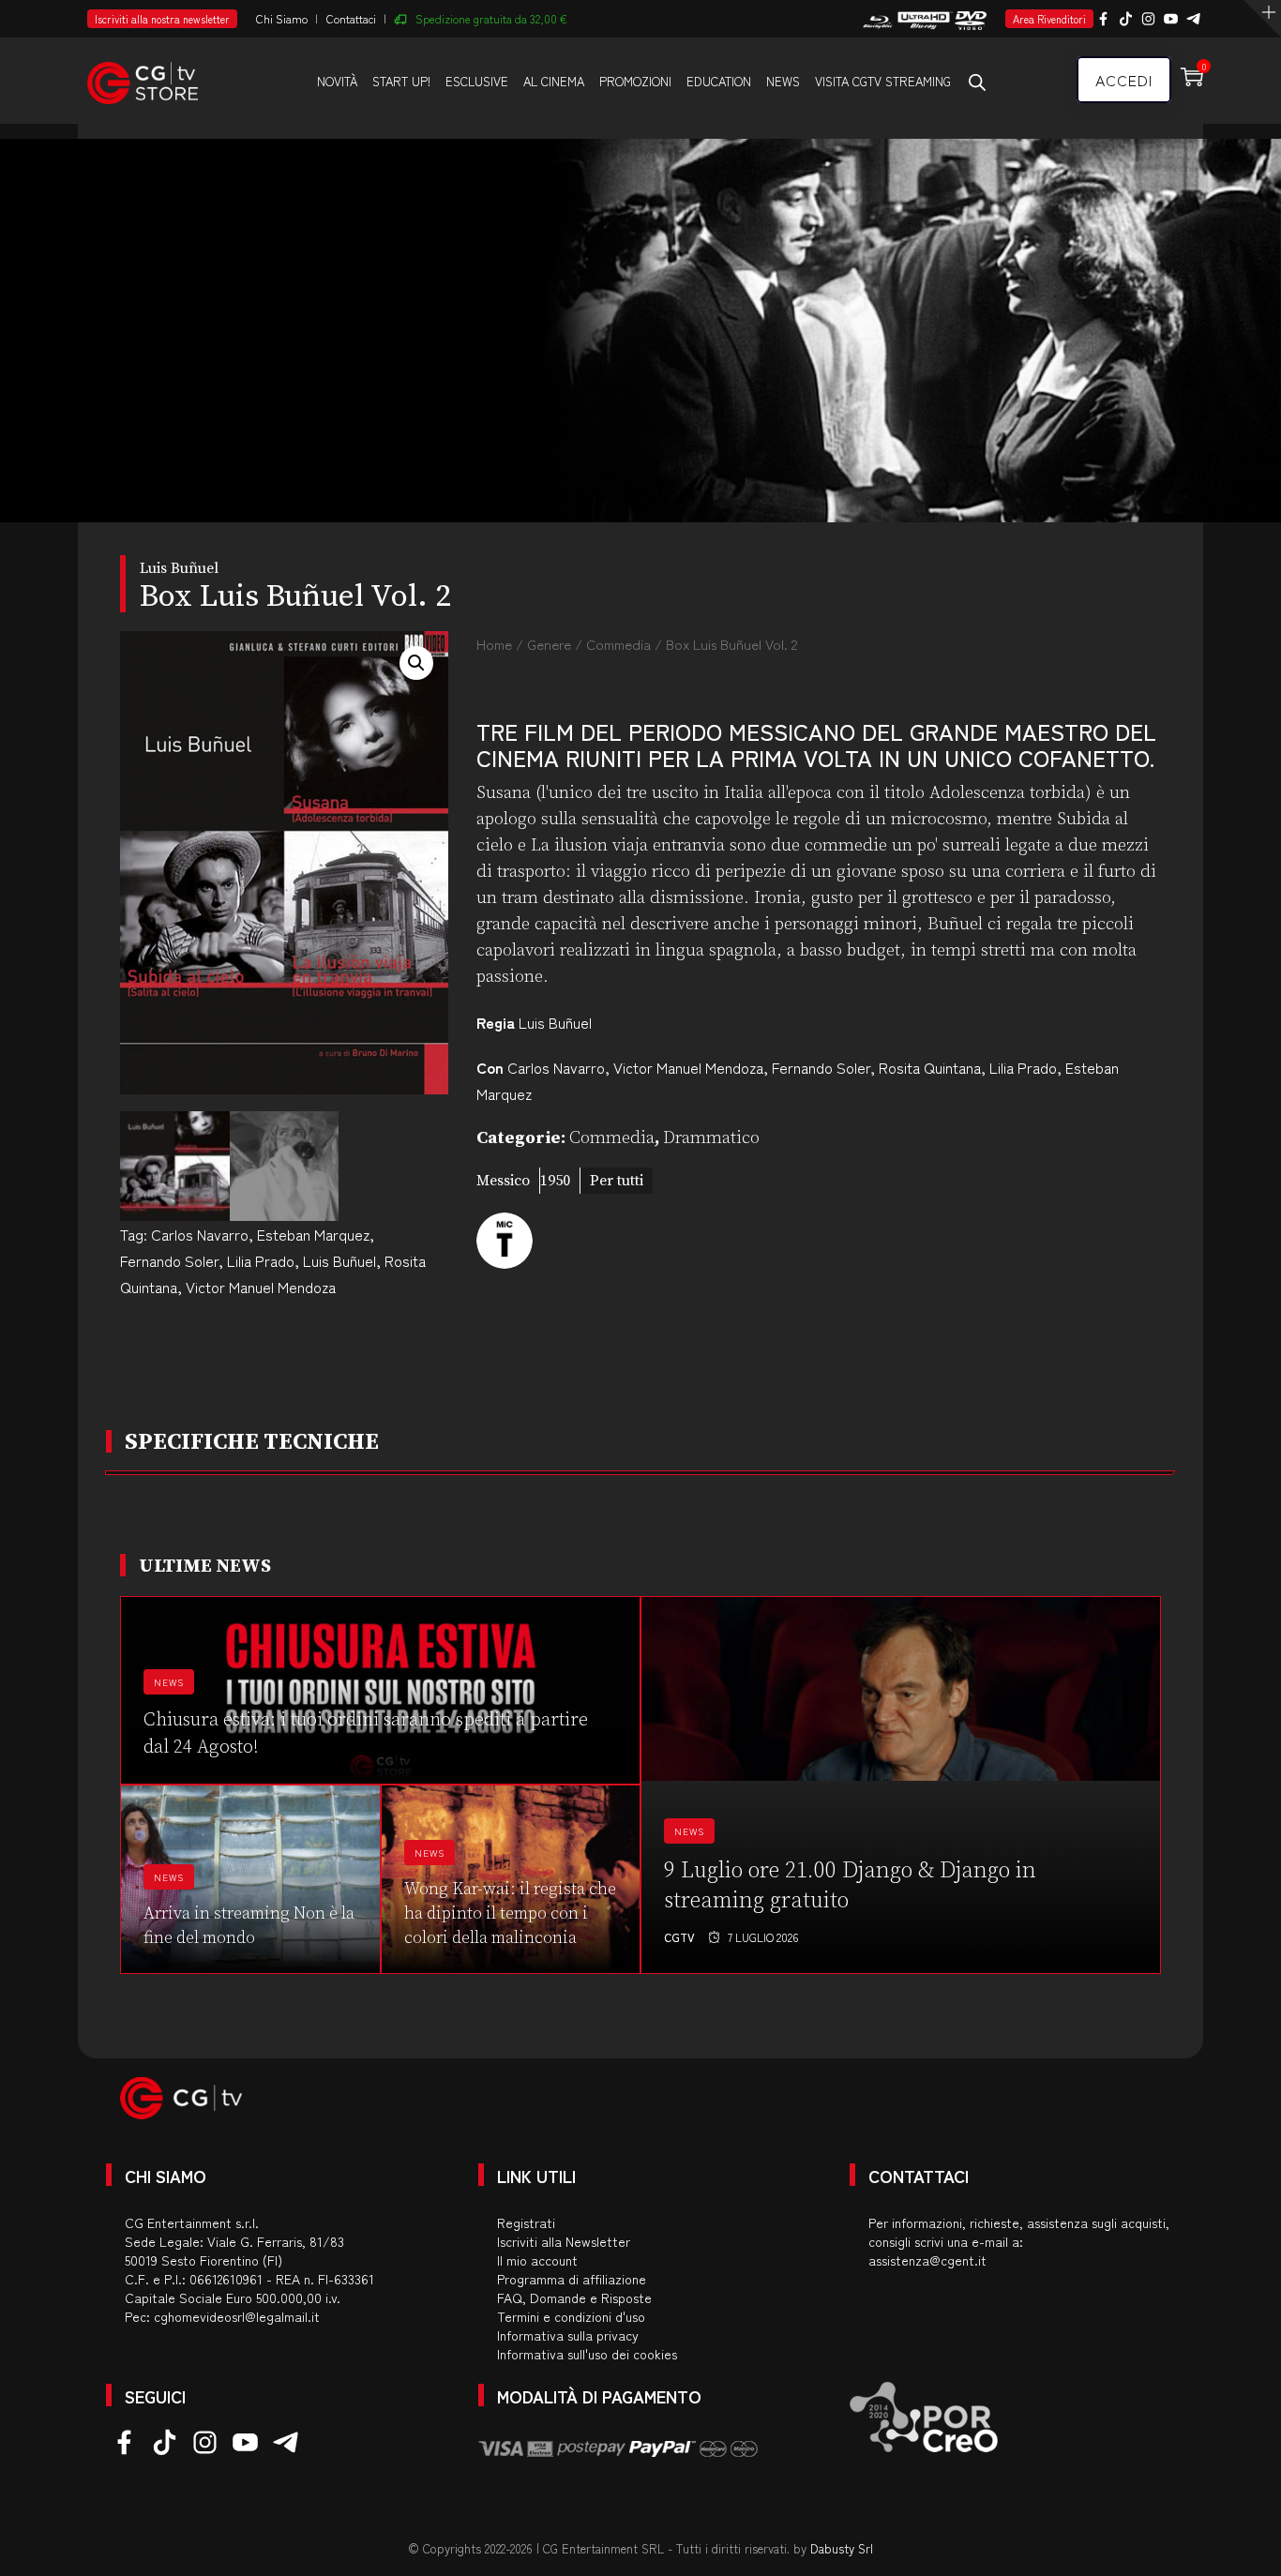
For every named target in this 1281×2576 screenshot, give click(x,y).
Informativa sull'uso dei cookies (587, 2354)
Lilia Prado (261, 1260)
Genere (549, 644)
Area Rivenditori (1049, 19)
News (783, 81)
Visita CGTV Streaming (883, 81)
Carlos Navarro (200, 1234)
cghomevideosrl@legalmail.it (237, 2316)
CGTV (679, 1937)
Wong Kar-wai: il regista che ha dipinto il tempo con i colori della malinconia (510, 1913)
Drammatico (711, 1138)
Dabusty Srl (842, 2548)
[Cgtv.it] (143, 80)
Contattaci (351, 18)
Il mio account (537, 2260)
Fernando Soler (169, 1260)
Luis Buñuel (339, 1260)
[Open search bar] (977, 82)
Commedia (618, 644)
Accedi (1124, 80)
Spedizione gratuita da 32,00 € (491, 18)
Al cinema (554, 81)
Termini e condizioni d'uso (571, 2316)
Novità (337, 81)
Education (719, 81)
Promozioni (635, 81)
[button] (416, 663)
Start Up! (401, 81)
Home (494, 644)
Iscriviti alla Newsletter (564, 2241)
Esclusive (477, 81)
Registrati (526, 2222)
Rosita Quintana (930, 1067)
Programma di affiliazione (572, 2279)
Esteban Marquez (313, 1234)
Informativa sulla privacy (568, 2335)
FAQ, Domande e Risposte (574, 2297)
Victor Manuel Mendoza (261, 1287)
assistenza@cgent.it (927, 2260)
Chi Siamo (282, 18)
